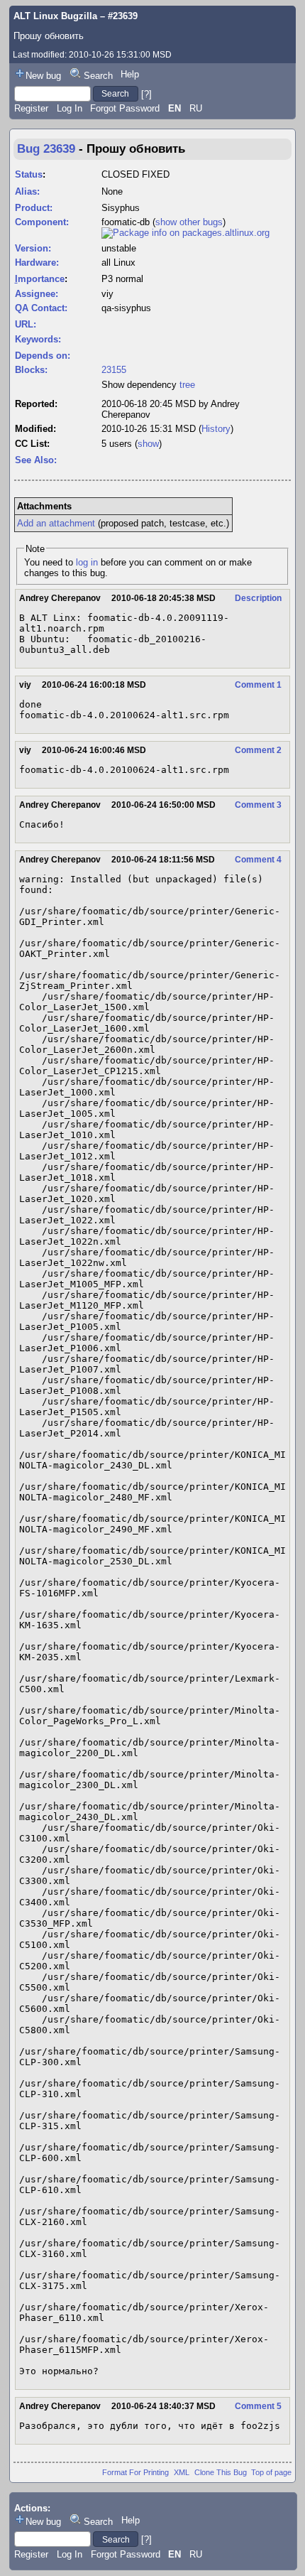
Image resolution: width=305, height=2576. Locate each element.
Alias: (27, 191)
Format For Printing (135, 2472)
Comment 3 (258, 805)
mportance (40, 279)
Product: (34, 208)
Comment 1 (258, 685)
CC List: (32, 444)
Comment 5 (258, 2406)
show (148, 444)
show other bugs (189, 222)
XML (182, 2472)
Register (31, 108)
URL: (26, 324)
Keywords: (38, 339)
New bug (43, 76)
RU (196, 108)
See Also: (36, 460)
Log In (70, 108)
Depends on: (43, 356)
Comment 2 (258, 750)
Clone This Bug (221, 2472)
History (216, 429)
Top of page (271, 2472)
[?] (146, 93)
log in (87, 562)
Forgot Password (125, 108)
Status (29, 174)
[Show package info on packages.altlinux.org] (185, 233)
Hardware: (37, 263)
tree (187, 385)
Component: (42, 222)
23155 (114, 370)
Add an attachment (56, 523)
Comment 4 (258, 860)
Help (130, 74)
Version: (33, 248)
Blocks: (31, 370)
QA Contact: (41, 308)
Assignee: (37, 294)
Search (98, 76)
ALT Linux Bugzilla (55, 16)
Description (258, 598)
